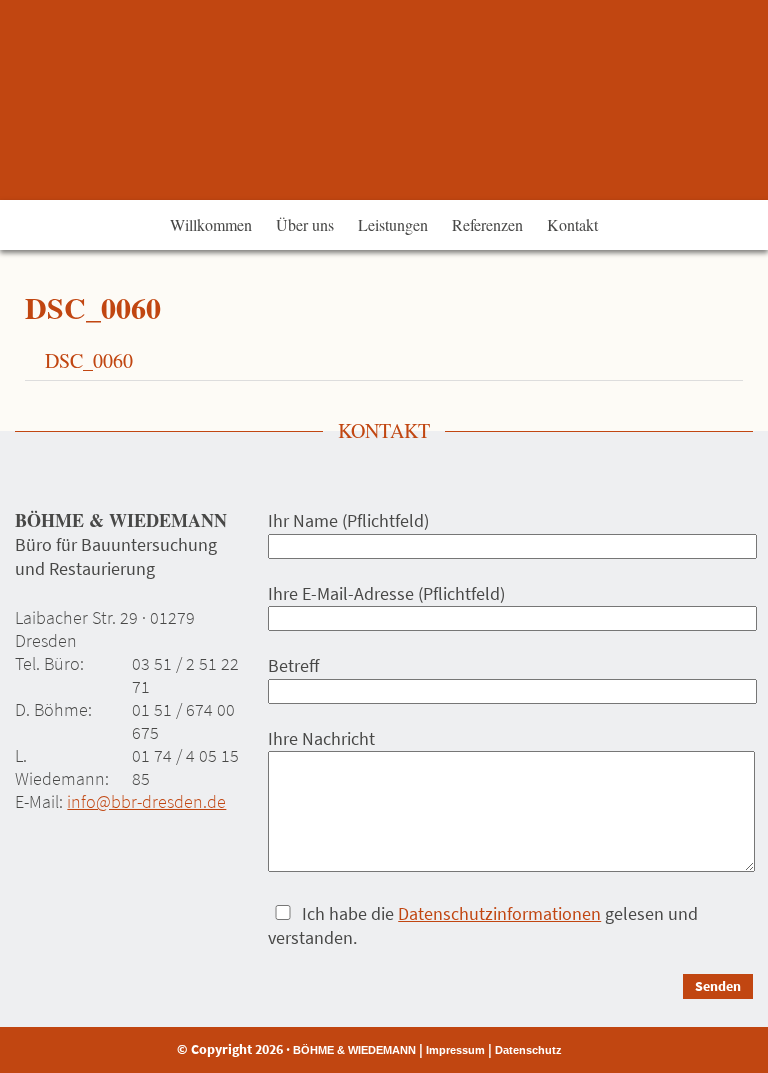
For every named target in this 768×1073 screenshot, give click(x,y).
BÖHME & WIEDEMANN (354, 1050)
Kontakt (572, 224)
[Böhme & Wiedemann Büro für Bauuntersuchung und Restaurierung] (383, 99)
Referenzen (487, 224)
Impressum (455, 1050)
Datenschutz (528, 1050)
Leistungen (393, 224)
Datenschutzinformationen (499, 913)
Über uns (305, 224)
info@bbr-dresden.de (146, 801)
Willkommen (211, 224)
